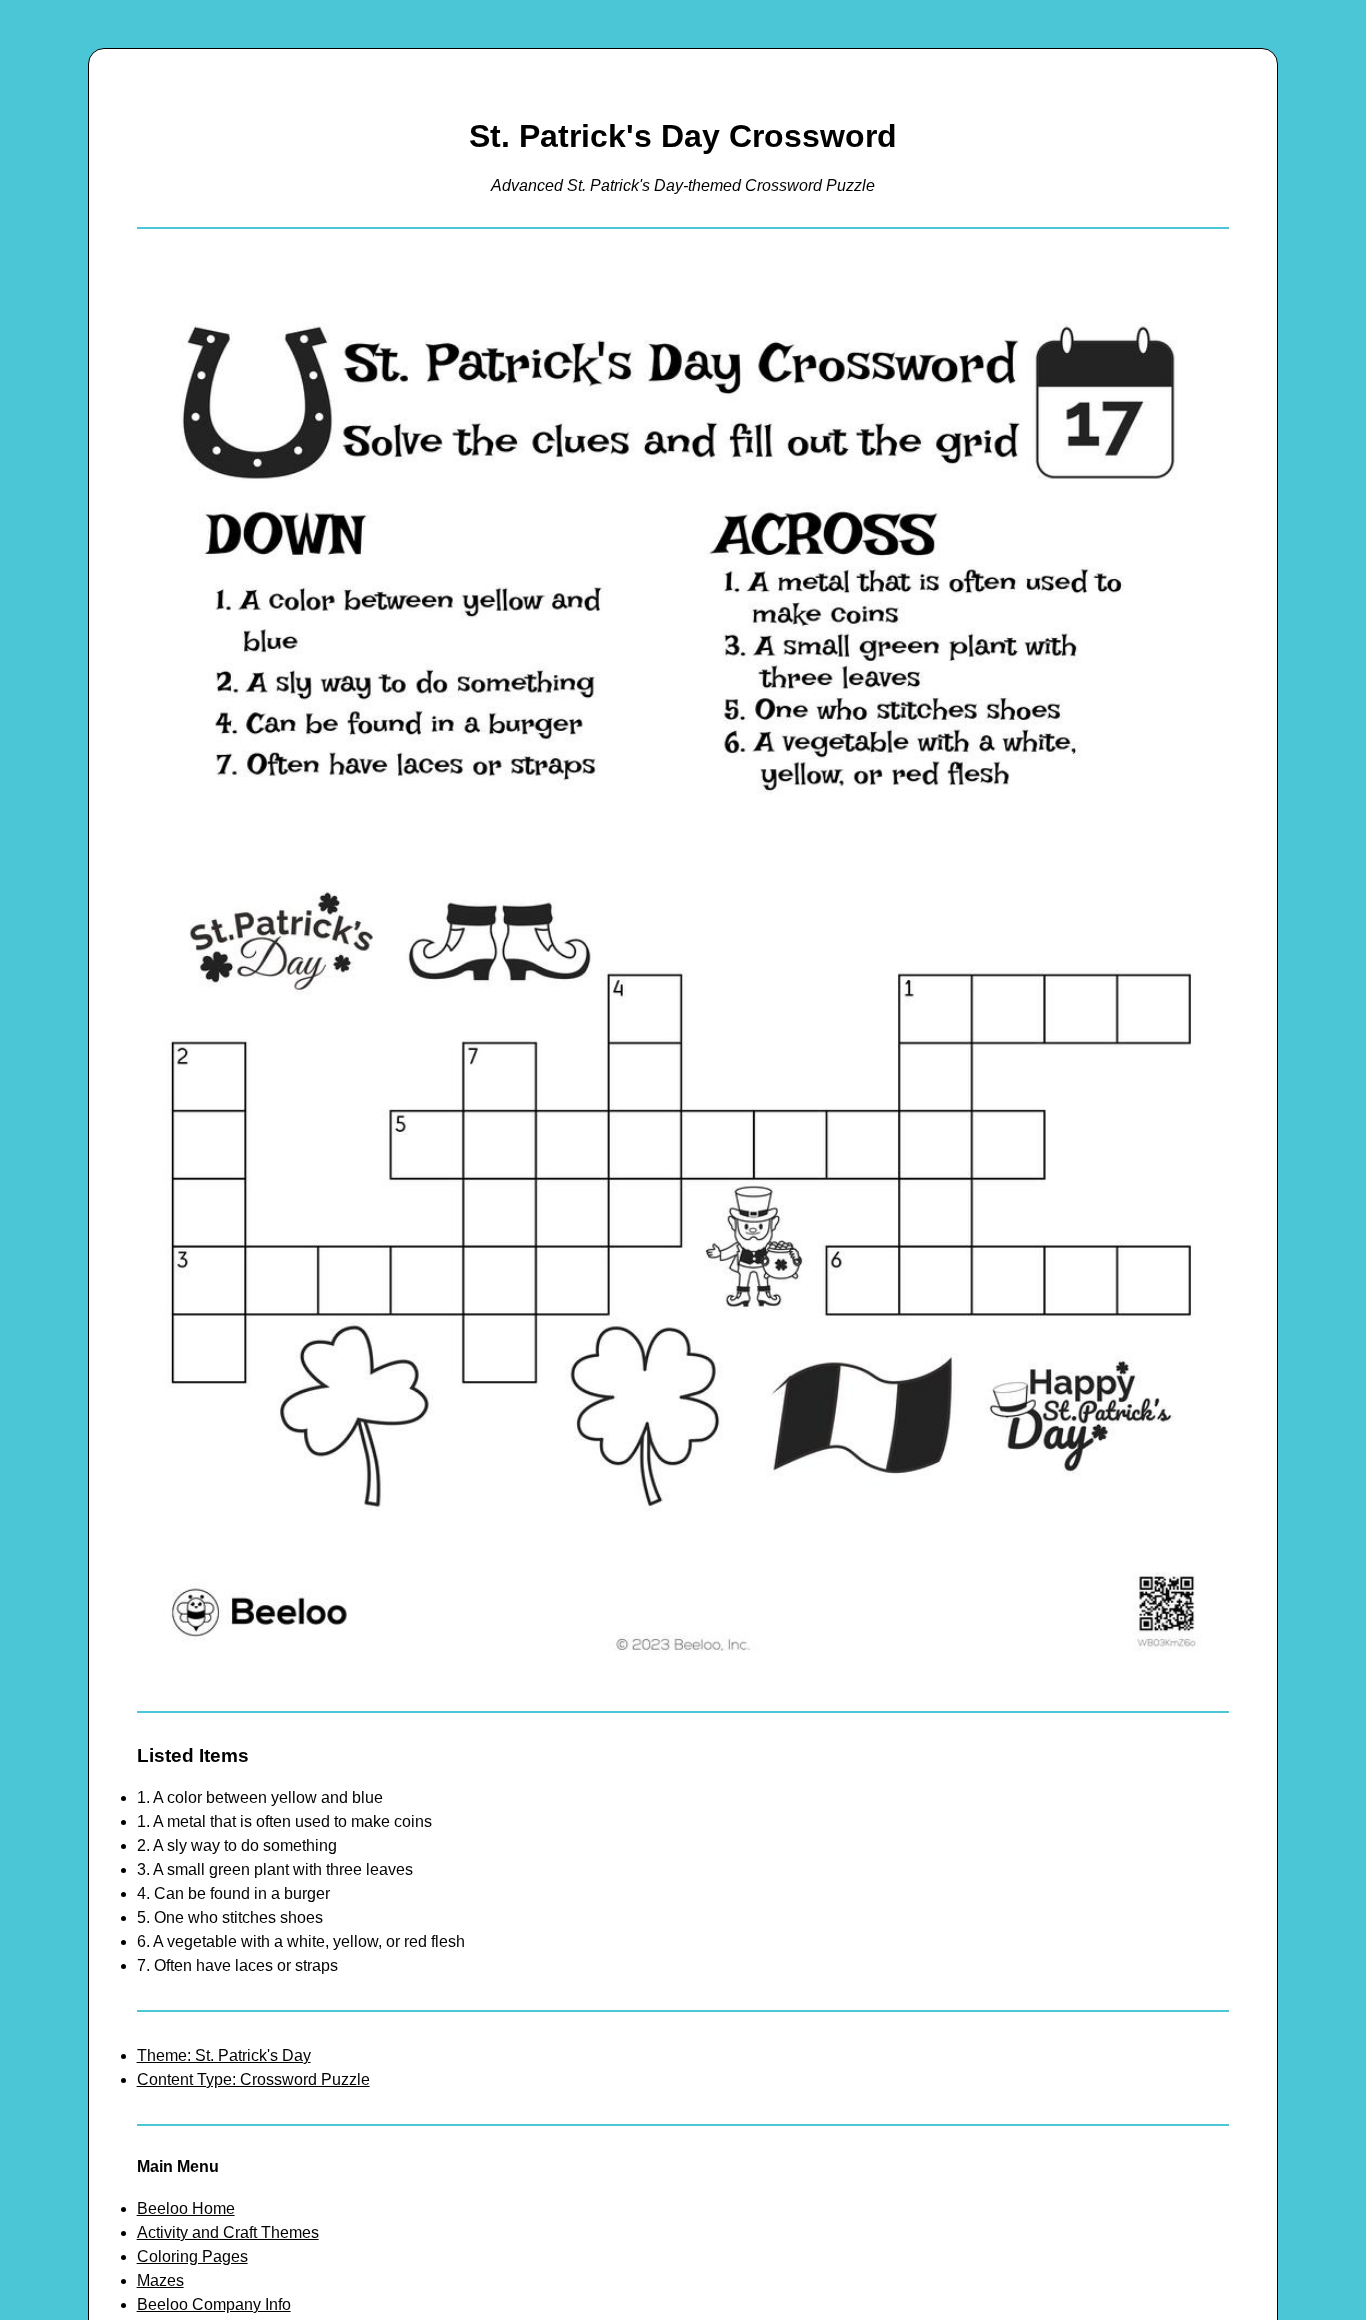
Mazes (160, 2280)
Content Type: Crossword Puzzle (253, 2079)
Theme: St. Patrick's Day (224, 2055)
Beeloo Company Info (214, 2304)
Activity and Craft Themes (228, 2232)
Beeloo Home (186, 2208)
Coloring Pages (192, 2256)
